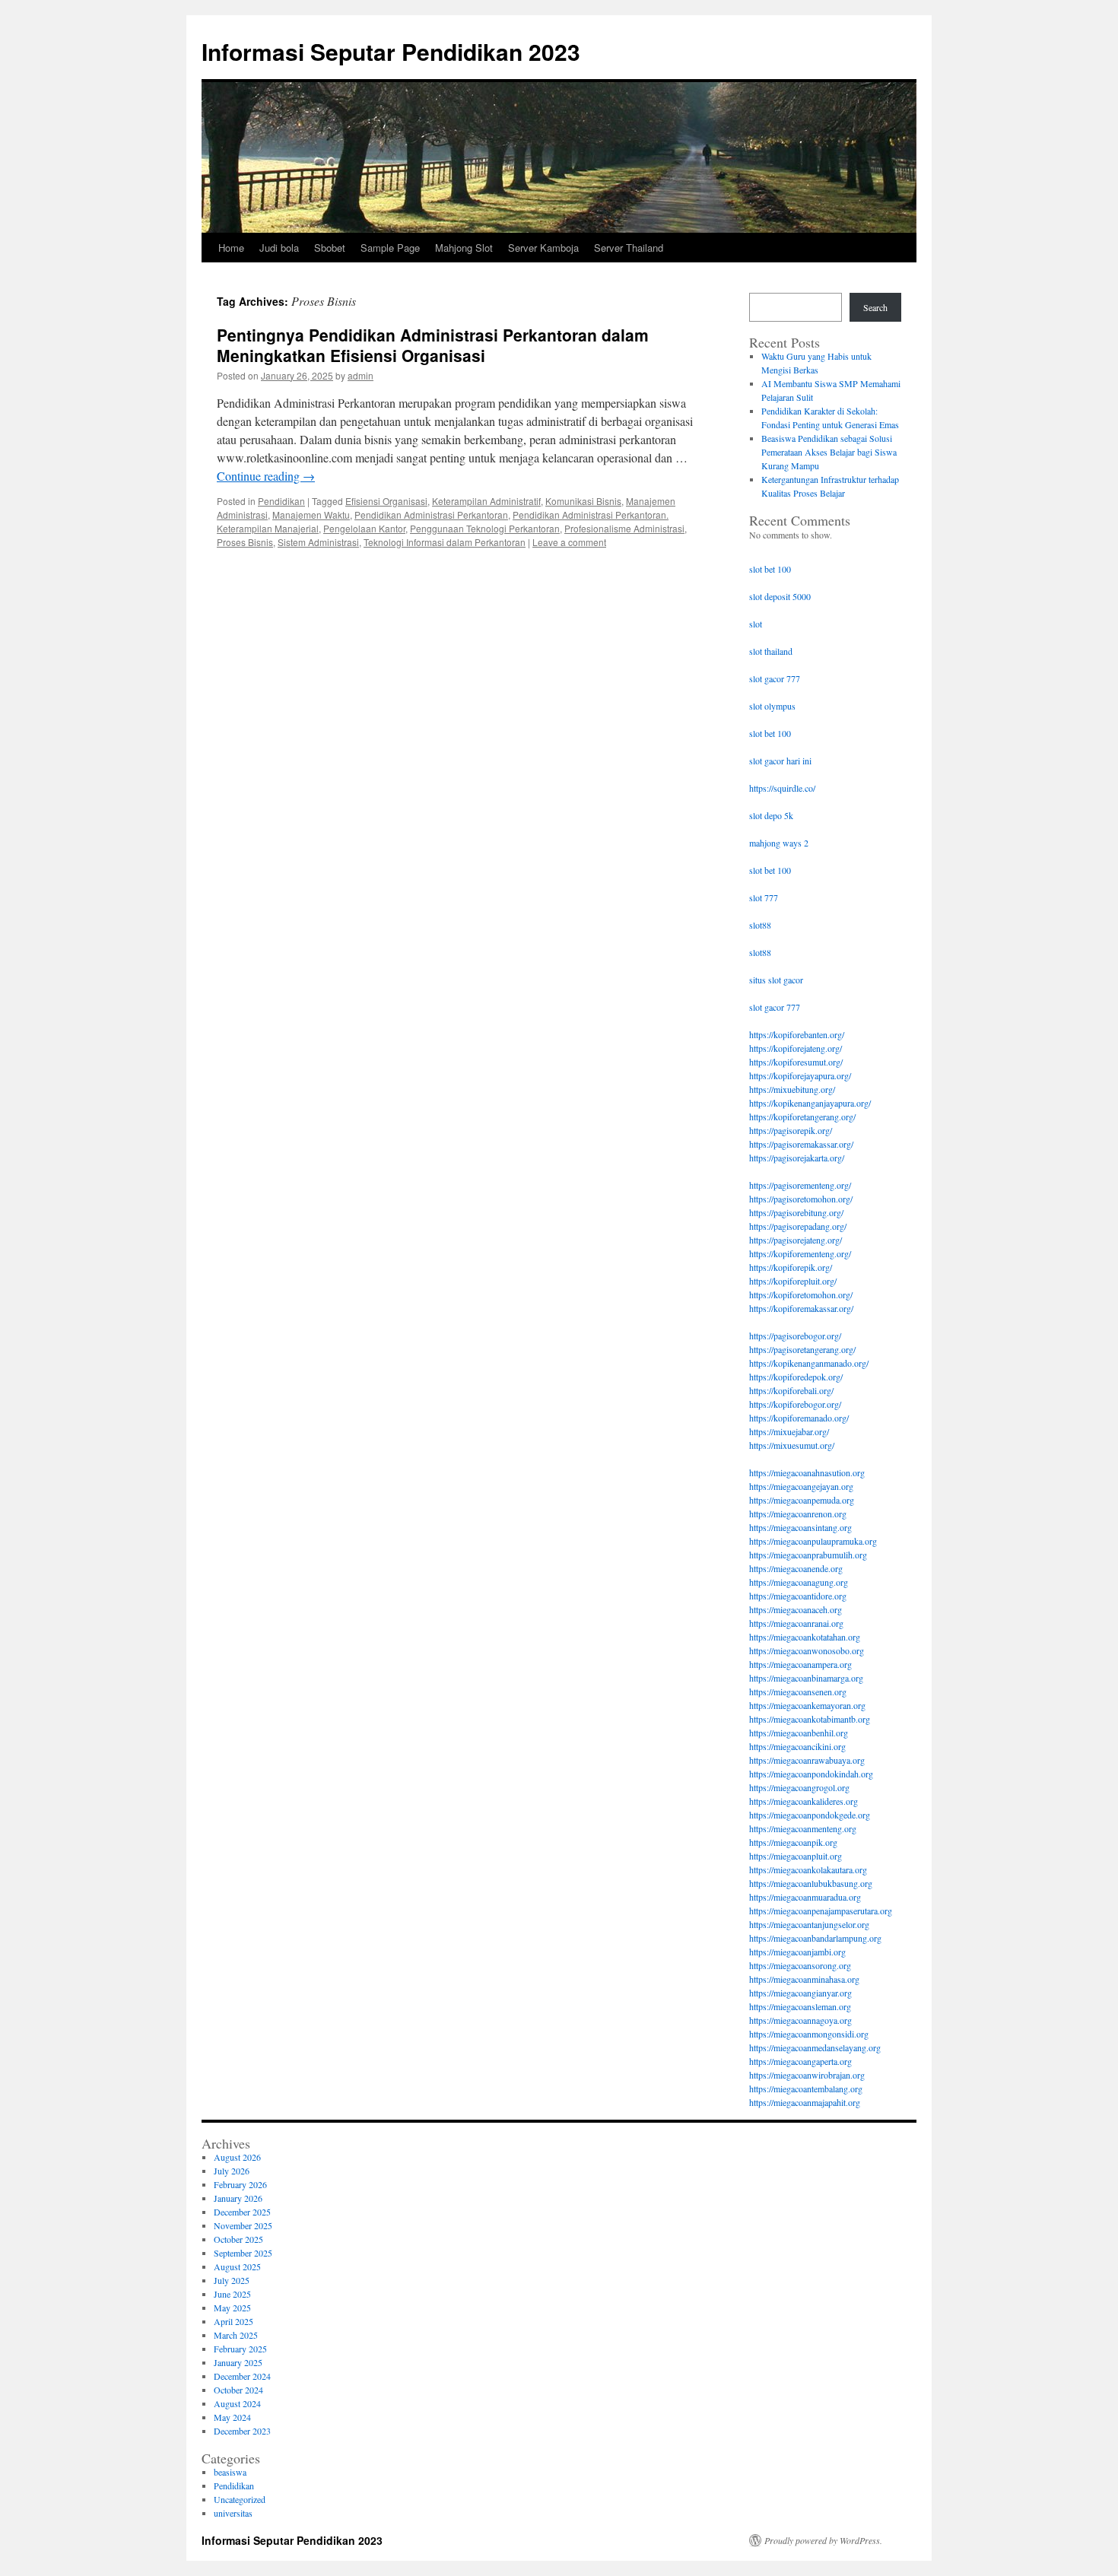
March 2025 (236, 2335)
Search (875, 307)
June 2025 (232, 2294)
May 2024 (232, 2417)
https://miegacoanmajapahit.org (805, 2102)
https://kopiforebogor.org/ (795, 1404)
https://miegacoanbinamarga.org (806, 1678)
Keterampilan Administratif (486, 501)
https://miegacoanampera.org (800, 1664)
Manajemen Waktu (311, 515)
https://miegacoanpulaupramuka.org (813, 1541)
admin (360, 375)
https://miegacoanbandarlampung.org (815, 1938)
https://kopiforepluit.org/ (793, 1281)
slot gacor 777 (775, 678)
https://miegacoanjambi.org (797, 1952)
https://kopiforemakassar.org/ (801, 1308)
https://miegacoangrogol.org (799, 1787)
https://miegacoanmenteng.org (803, 1828)
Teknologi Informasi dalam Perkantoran (445, 542)
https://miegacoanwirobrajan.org (807, 2075)
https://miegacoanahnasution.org (807, 1472)
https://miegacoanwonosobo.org (807, 1650)
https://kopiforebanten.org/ (797, 1034)
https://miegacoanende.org (796, 1568)
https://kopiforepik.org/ (791, 1267)
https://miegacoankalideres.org (804, 1801)
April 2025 (233, 2321)
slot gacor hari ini (780, 761)
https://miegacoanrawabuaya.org (807, 1760)
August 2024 (237, 2403)
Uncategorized (240, 2499)
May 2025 (232, 2308)
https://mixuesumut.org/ (792, 1445)
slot (756, 624)
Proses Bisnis (245, 542)
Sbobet (330, 248)
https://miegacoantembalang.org (806, 2088)
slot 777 (764, 897)
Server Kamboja (543, 248)
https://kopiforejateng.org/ (796, 1048)
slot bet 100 (770, 569)
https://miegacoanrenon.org (798, 1514)
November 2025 (243, 2225)
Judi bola (279, 248)
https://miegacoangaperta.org (800, 2061)
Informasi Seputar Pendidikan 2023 (391, 51)
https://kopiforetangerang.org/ (802, 1116)
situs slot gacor (776, 980)
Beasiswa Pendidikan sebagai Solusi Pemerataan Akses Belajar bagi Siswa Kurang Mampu (829, 452)
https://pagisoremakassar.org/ (801, 1144)
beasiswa (230, 2472)
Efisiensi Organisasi (386, 501)
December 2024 (242, 2376)
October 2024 (238, 2390)
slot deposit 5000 (780, 596)
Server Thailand (629, 248)
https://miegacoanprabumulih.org (808, 1555)
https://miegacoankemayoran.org (807, 1705)
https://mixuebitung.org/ (792, 1089)
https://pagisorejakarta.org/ (797, 1158)
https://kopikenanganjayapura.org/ (810, 1103)
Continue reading (266, 476)
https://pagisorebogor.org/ (795, 1336)
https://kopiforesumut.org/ (796, 1062)
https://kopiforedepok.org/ (796, 1377)
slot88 (760, 925)
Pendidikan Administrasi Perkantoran (431, 515)
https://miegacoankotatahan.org (805, 1637)
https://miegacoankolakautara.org (808, 1869)
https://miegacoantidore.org (798, 1596)
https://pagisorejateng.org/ (796, 1240)
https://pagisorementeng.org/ (800, 1185)
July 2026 (232, 2171)
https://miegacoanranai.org (796, 1623)
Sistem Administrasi (318, 542)
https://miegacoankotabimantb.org (810, 1719)
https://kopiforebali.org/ (791, 1390)
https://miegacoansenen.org (798, 1691)
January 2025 (238, 2362)
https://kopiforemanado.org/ (799, 1418)
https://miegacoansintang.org (800, 1527)
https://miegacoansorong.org (800, 1965)
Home (231, 248)
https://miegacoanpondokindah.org (811, 1774)
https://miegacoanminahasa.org (804, 1979)
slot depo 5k (771, 815)
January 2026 (238, 2198)
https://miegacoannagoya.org (800, 2020)
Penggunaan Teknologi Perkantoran (485, 528)
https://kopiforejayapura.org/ (800, 1075)
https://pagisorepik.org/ (791, 1130)
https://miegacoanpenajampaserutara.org (821, 1911)
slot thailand (771, 651)
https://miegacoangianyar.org (800, 1993)
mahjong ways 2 (779, 843)
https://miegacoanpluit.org (796, 1856)
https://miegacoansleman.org (800, 2006)
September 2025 (243, 2253)
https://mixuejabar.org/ (789, 1431)
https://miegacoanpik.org (793, 1842)
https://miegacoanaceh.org (796, 1609)
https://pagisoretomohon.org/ (801, 1199)
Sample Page (390, 248)
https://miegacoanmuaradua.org (805, 1897)
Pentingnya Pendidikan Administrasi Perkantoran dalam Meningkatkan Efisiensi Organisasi (433, 345)
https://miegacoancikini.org (797, 1746)
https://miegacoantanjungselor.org (809, 1924)
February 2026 (240, 2184)
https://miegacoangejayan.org (801, 1486)
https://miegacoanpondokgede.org (810, 1815)
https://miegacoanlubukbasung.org (811, 1883)
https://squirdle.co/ (782, 788)
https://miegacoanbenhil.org (799, 1733)
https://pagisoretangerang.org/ (802, 1349)
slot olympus (772, 706)
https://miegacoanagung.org (799, 1582)
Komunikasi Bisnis (583, 501)
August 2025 (237, 2266)
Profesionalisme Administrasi (624, 528)
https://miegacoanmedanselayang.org (815, 2047)
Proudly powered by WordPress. (823, 2540)
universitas (233, 2513)
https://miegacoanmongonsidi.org (809, 2034)
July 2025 (232, 2280)
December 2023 (242, 2431)
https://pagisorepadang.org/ (798, 1226)
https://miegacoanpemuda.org (802, 1500)
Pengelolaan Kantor (364, 528)
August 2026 (237, 2157)
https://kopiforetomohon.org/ (801, 1294)
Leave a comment (569, 542)
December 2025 (242, 2212)
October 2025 (238, 2239)
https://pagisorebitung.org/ (796, 1212)
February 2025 (240, 2349)
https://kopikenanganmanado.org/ (809, 1363)
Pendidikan (281, 501)
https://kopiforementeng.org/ (800, 1253)
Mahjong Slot (464, 248)
